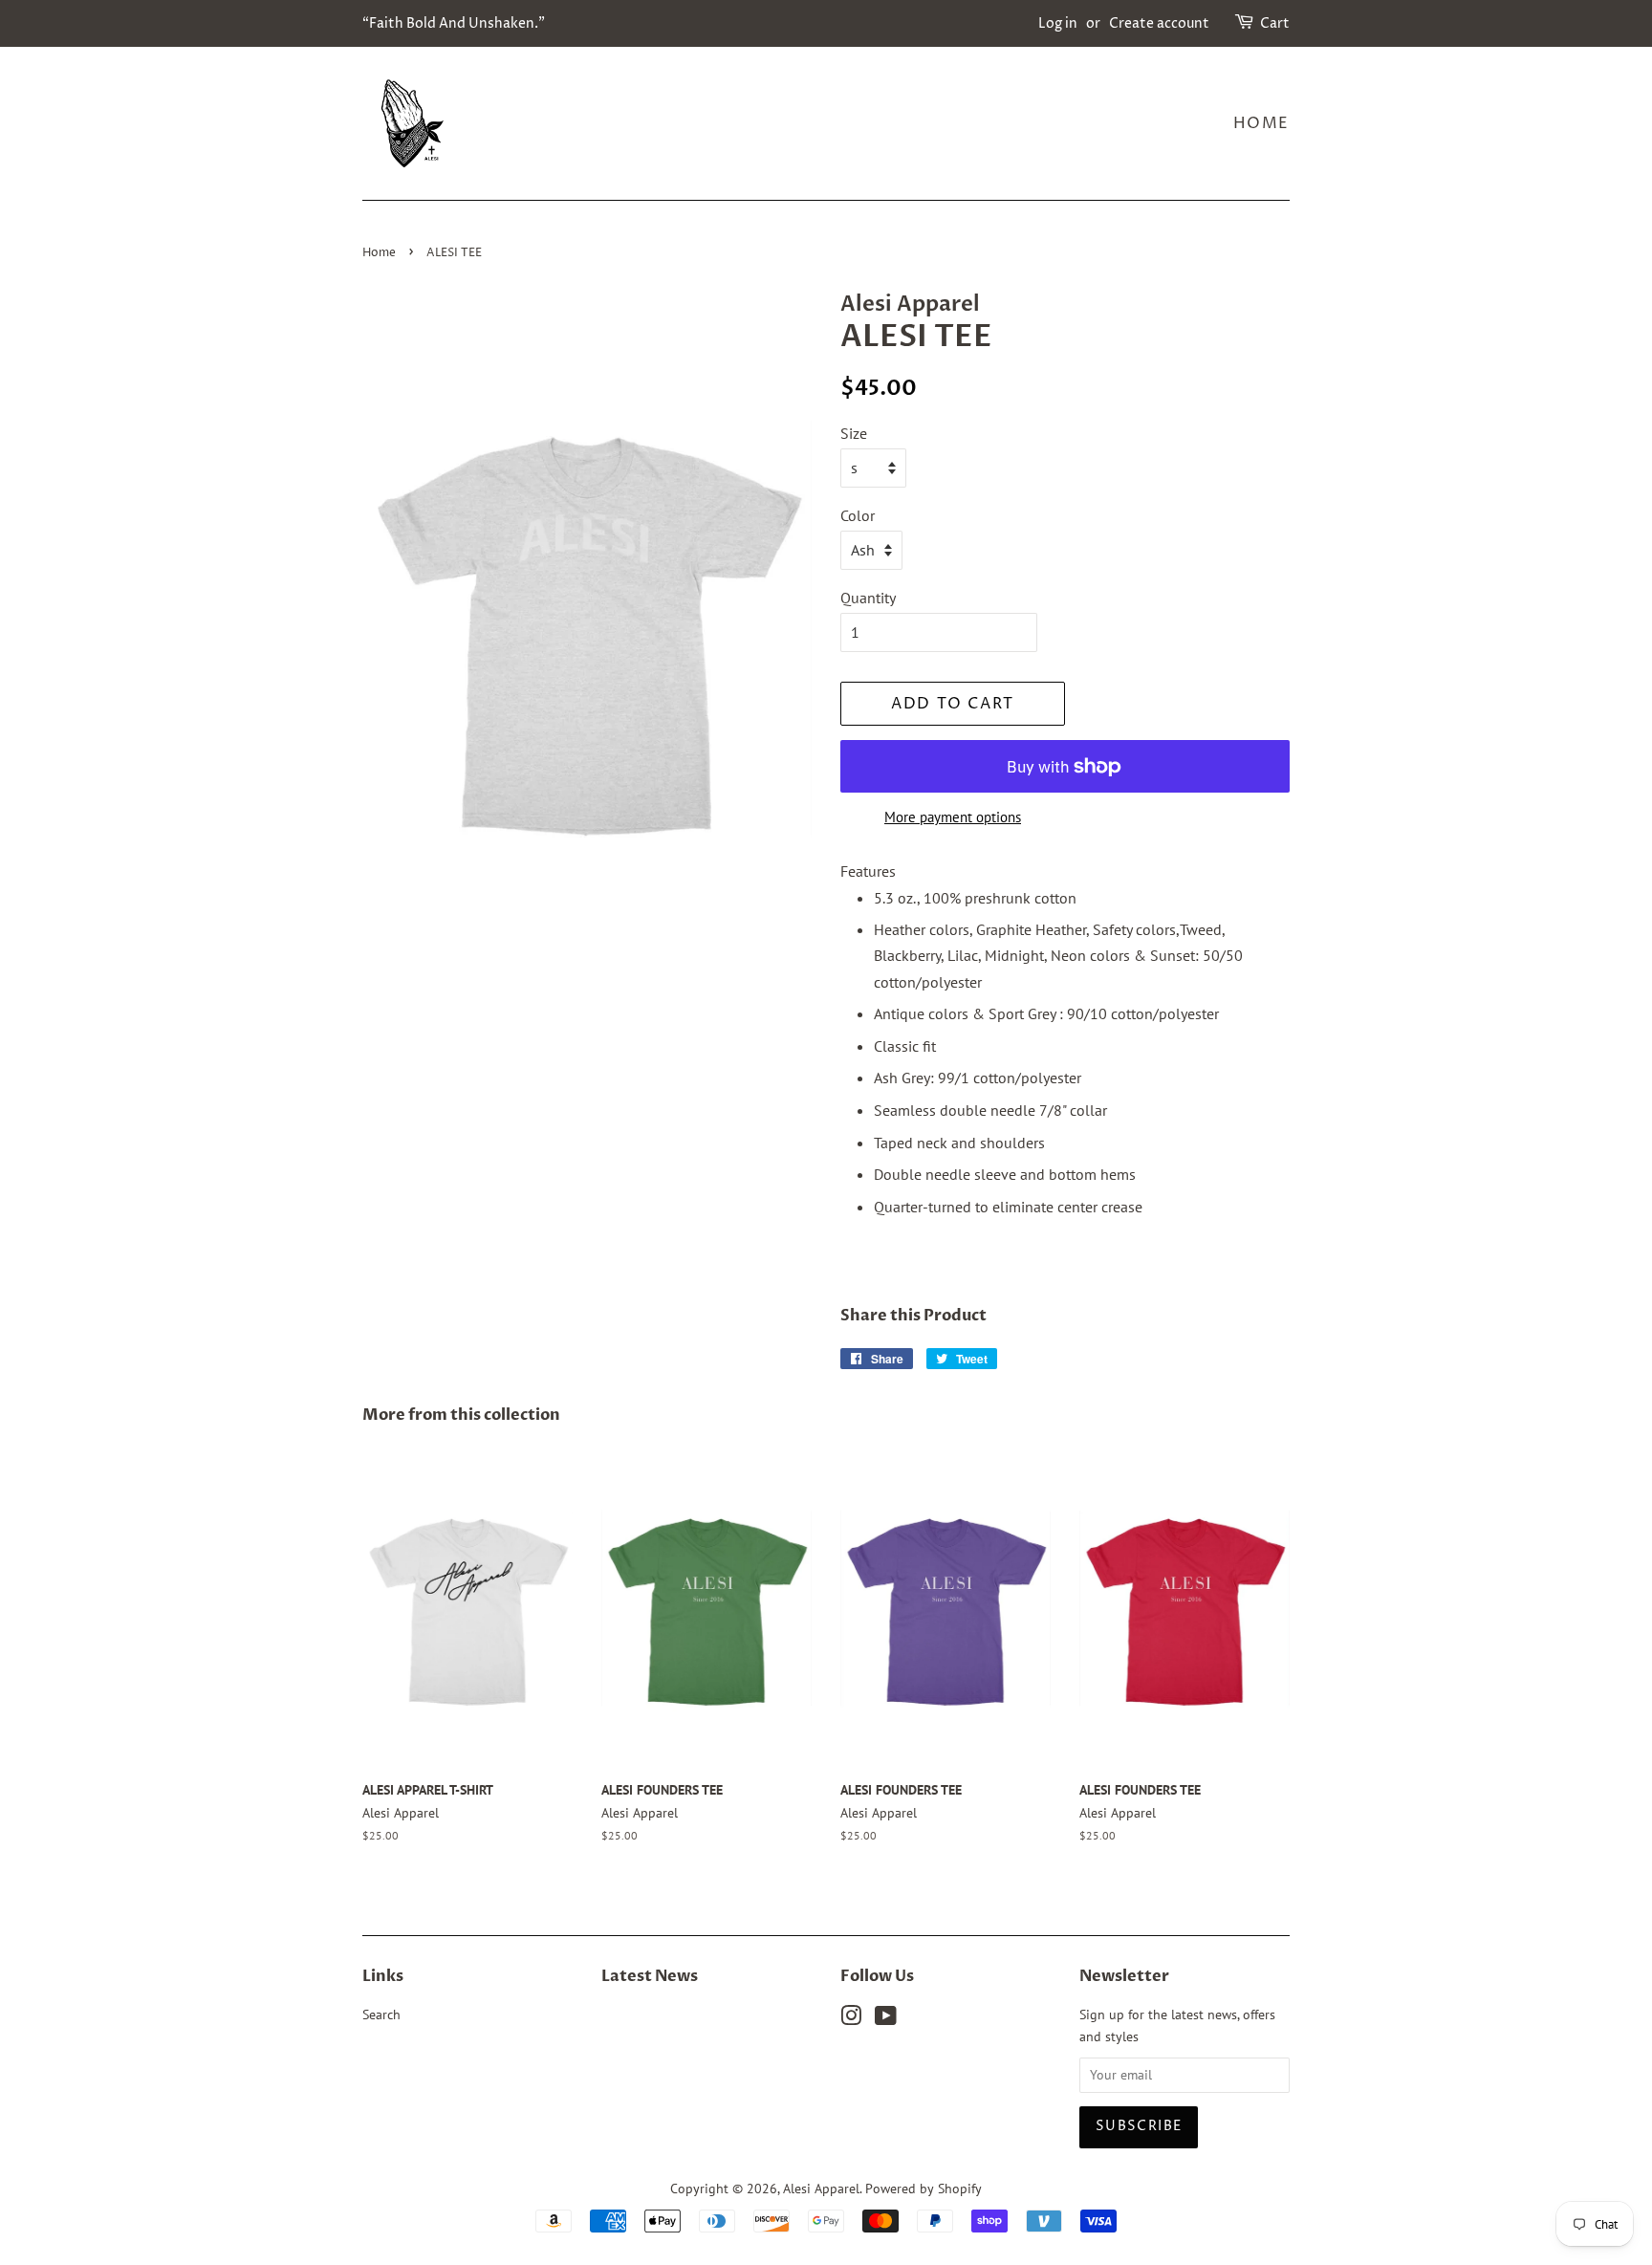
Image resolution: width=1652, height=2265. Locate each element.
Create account (1159, 23)
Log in (1058, 23)
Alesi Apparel (821, 2189)
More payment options (953, 817)
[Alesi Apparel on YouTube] (886, 2019)
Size (854, 433)
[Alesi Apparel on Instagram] (851, 2019)
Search (381, 2015)
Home (1261, 123)
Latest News (650, 1976)
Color (858, 515)
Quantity (868, 598)
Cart (1275, 23)
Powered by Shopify (924, 2189)
